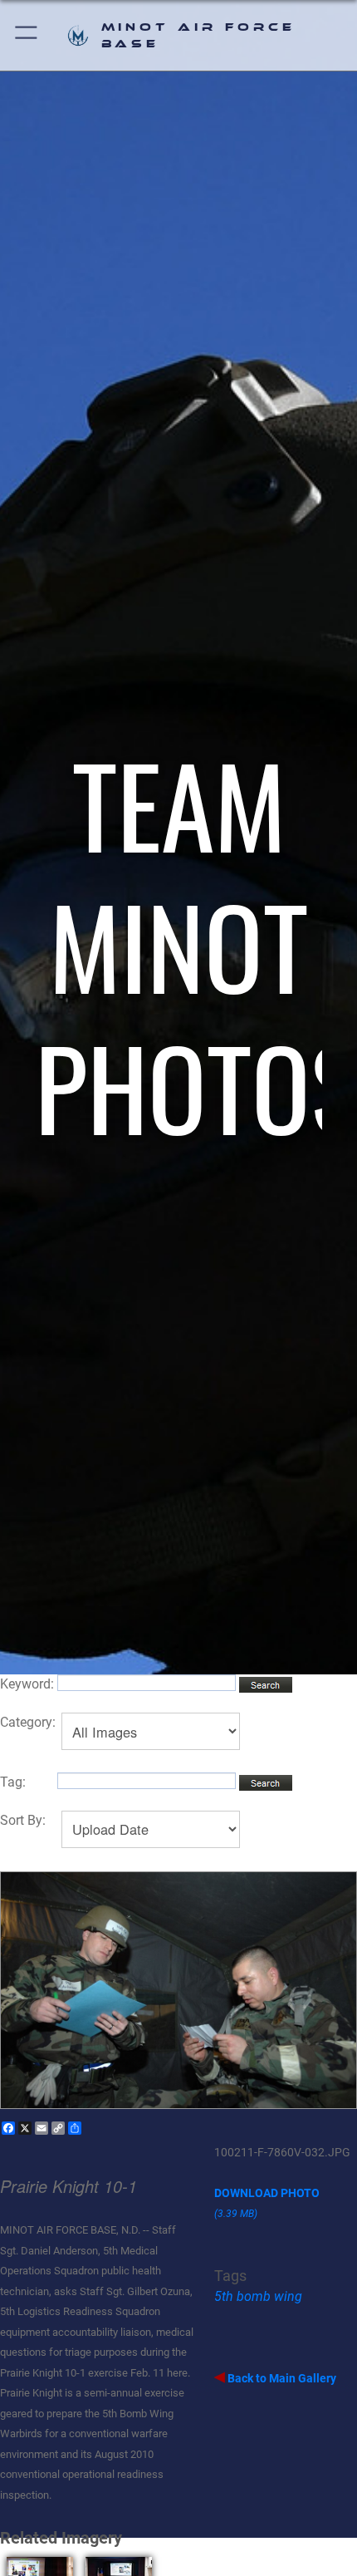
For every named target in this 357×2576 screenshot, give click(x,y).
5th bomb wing (258, 2296)
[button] (27, 35)
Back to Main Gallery (281, 2378)
